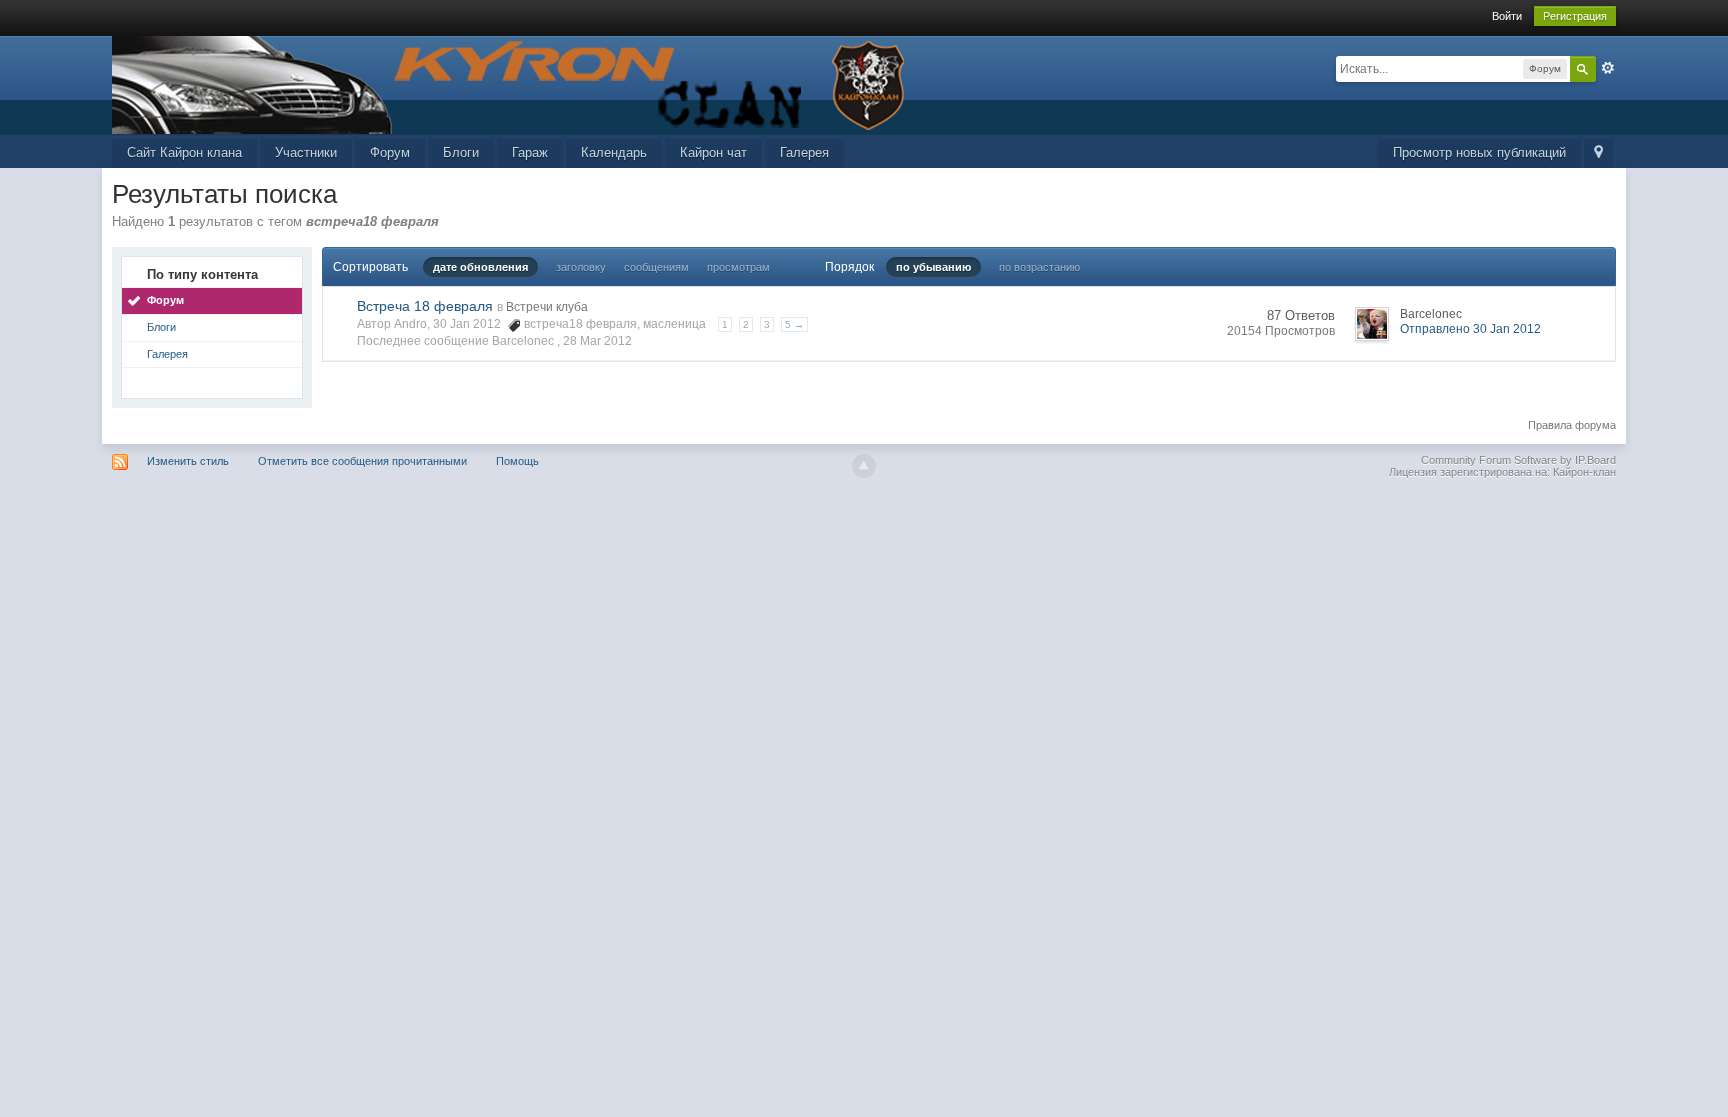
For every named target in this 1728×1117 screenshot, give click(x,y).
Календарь (614, 152)
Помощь (517, 461)
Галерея (804, 152)
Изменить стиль (188, 461)
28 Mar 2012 (597, 341)
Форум (390, 152)
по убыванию (933, 267)
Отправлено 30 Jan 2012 (1470, 329)
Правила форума (1572, 425)
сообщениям (656, 267)
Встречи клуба (547, 307)
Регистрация (1575, 16)
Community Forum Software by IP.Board (1518, 460)
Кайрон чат (713, 152)
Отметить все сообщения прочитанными (362, 461)
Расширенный (1608, 68)
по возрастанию (1039, 267)
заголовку (581, 267)
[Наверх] (864, 466)
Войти (1507, 16)
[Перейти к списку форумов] (512, 83)
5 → (794, 324)
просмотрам (738, 267)
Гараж (530, 152)
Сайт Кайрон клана (184, 152)
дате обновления (480, 267)
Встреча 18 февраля (425, 306)
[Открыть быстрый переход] (1598, 153)
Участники (306, 152)
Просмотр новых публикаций (1479, 152)
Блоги (461, 152)
